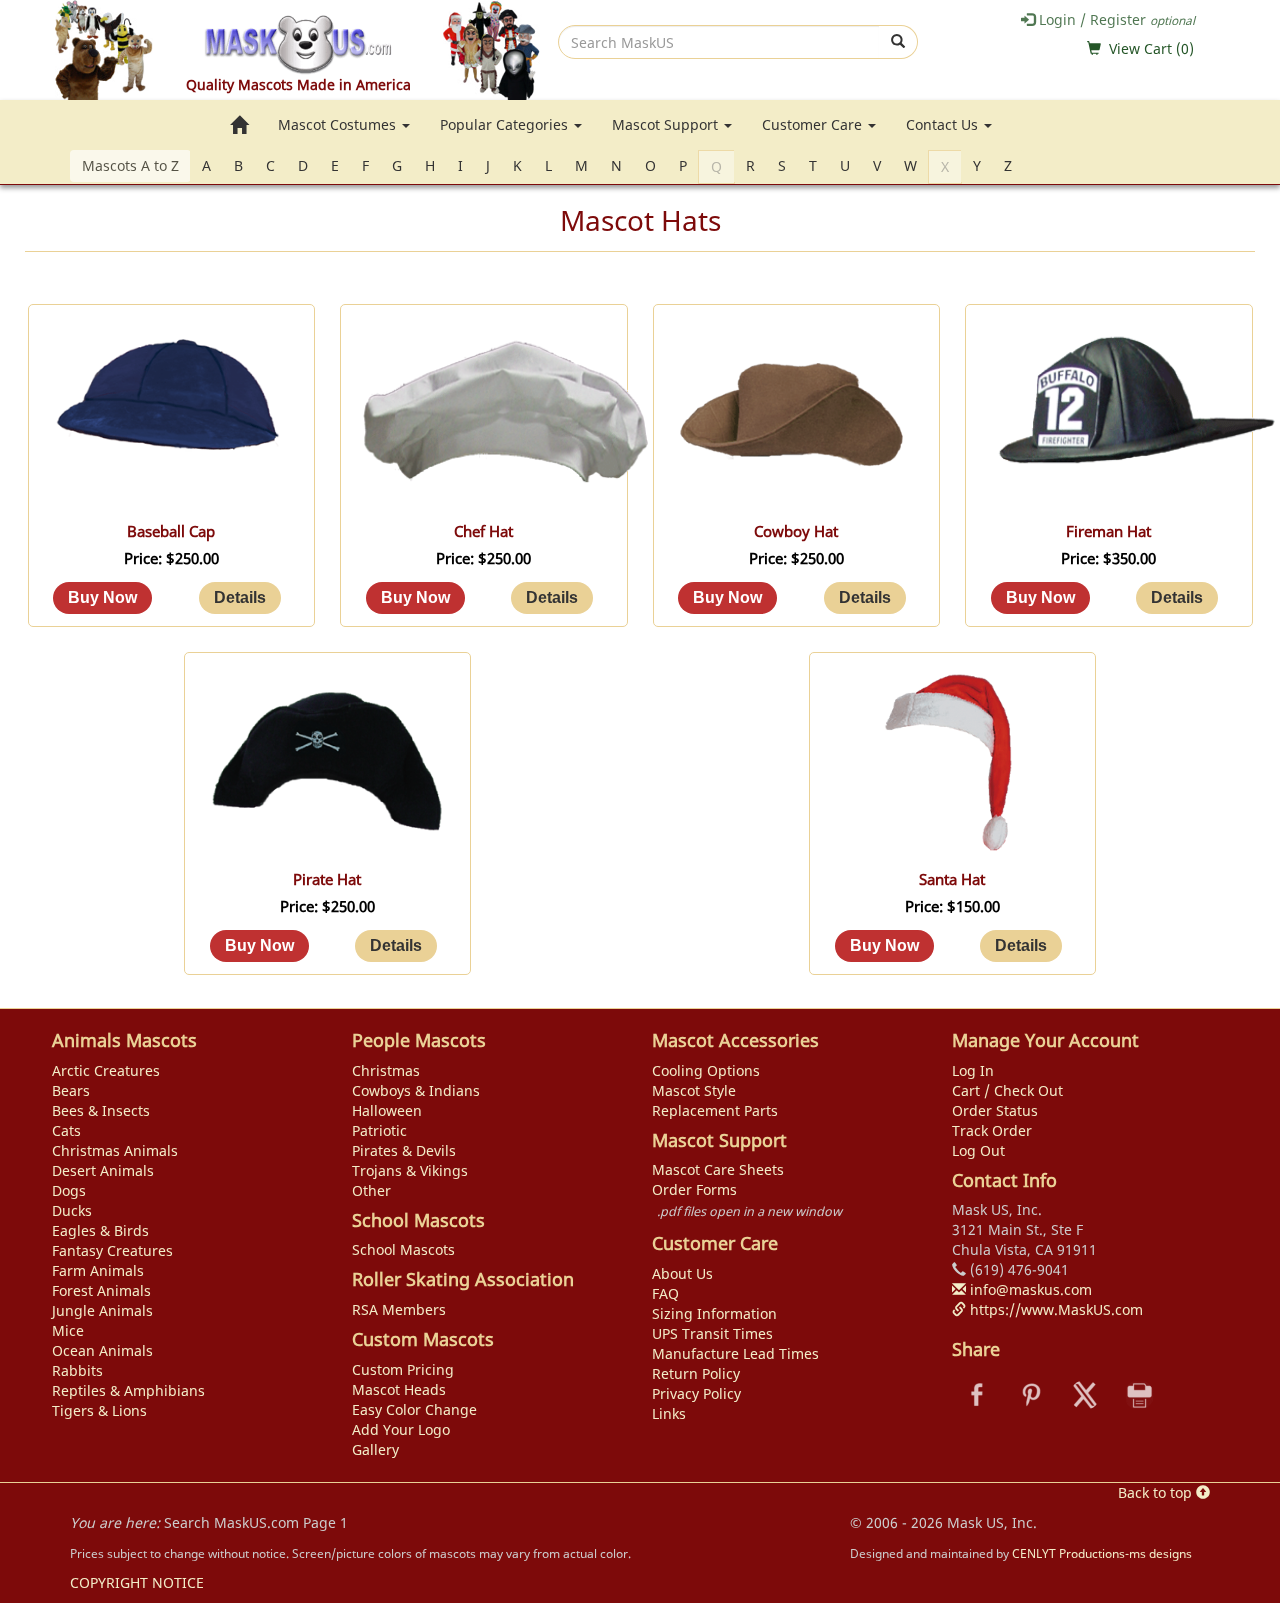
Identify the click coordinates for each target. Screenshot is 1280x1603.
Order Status (995, 1110)
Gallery (375, 1449)
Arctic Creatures (106, 1070)
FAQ (665, 1293)
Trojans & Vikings (410, 1170)
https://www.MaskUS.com (1054, 1309)
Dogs (69, 1190)
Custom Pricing (403, 1369)
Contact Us (944, 124)
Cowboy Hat (796, 531)
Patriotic (379, 1130)
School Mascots (403, 1249)
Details (240, 597)
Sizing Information (714, 1313)
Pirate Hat (327, 879)
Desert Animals (103, 1170)
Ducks (72, 1210)
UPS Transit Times (712, 1333)
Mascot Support (667, 124)
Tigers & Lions (99, 1410)
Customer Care (814, 124)
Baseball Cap (171, 531)
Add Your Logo (401, 1429)
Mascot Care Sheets (718, 1169)
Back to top (1157, 1492)
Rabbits (77, 1370)
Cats (66, 1130)
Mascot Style (694, 1090)
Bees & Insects (101, 1110)
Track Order (992, 1130)
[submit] (898, 42)
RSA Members (399, 1309)
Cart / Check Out (1007, 1090)
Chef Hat (483, 531)
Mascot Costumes (339, 124)
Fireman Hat (1108, 531)
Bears (71, 1090)
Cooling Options (706, 1070)
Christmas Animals (115, 1150)
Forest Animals (101, 1290)
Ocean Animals (102, 1350)
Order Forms (694, 1189)
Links (669, 1413)
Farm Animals (98, 1270)
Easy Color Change (414, 1409)
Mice (68, 1330)
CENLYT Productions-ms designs (1102, 1553)
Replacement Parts (715, 1110)
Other (371, 1190)
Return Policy (696, 1373)
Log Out (978, 1150)
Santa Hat (952, 879)
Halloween (387, 1110)
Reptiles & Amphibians (128, 1390)
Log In (973, 1070)
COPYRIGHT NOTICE (137, 1582)
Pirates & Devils (404, 1150)
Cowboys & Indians (416, 1090)
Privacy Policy (696, 1393)
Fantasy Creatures (112, 1250)
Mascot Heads (399, 1389)
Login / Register (1115, 19)
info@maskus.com (1029, 1289)
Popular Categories (506, 124)
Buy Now (102, 597)
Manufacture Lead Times (735, 1353)
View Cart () (1151, 48)
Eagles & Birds (100, 1230)
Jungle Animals (102, 1310)
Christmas (386, 1070)
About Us (682, 1273)
